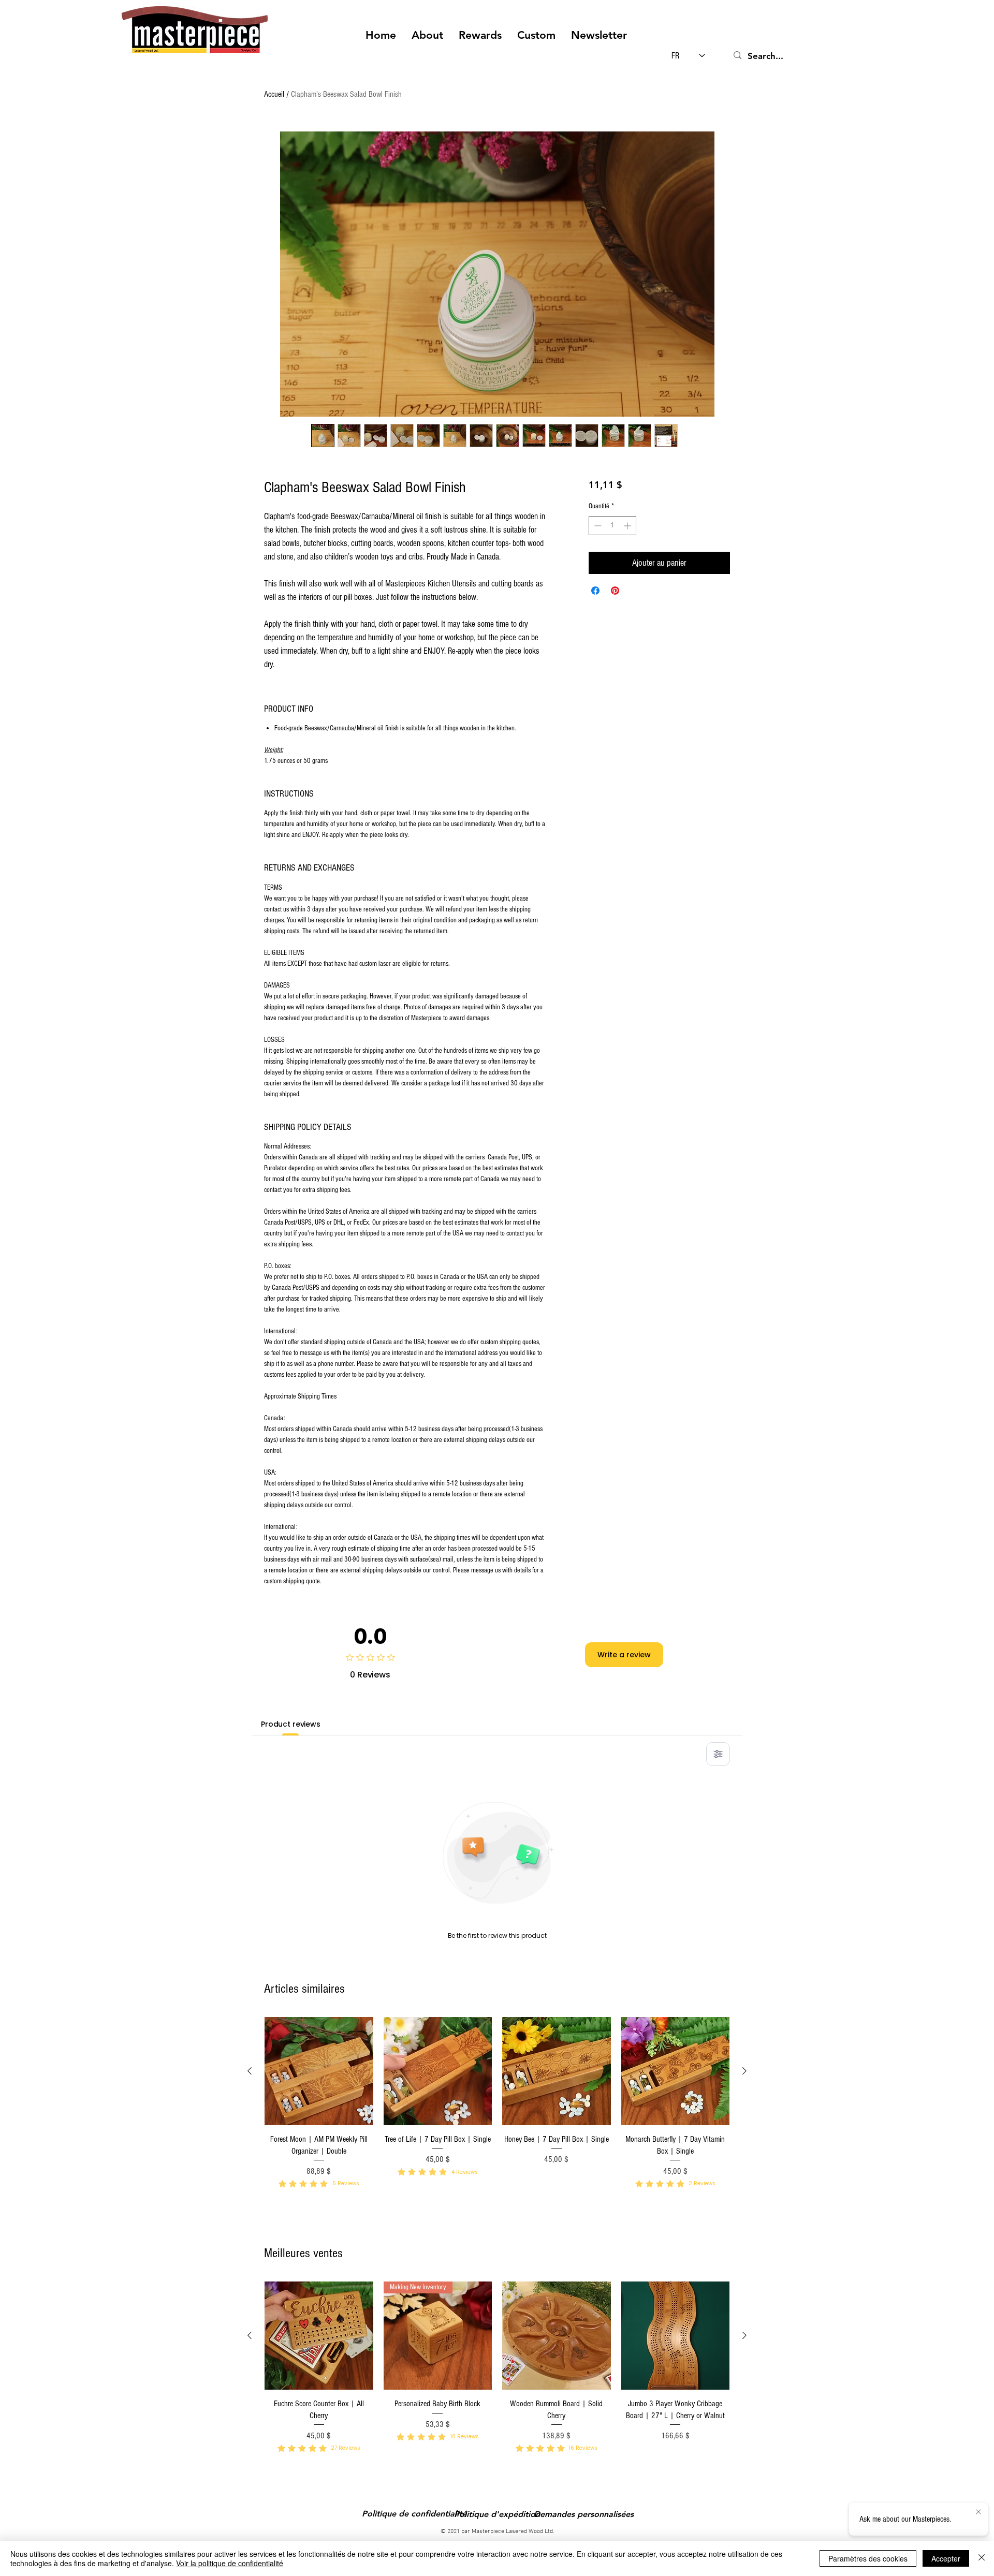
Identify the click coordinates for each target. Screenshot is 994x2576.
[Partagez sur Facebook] (595, 591)
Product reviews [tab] (291, 1724)
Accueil (274, 94)
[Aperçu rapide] (319, 2071)
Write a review (624, 1655)
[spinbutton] (612, 526)
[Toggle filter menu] (718, 1754)
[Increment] (628, 526)
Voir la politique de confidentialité (230, 2563)
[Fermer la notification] (978, 2512)
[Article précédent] (250, 2071)
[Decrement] (597, 526)
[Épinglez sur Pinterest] (615, 591)
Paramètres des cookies (868, 2558)
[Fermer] (982, 2558)
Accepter (946, 2558)
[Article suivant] (744, 2071)
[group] (497, 2117)
